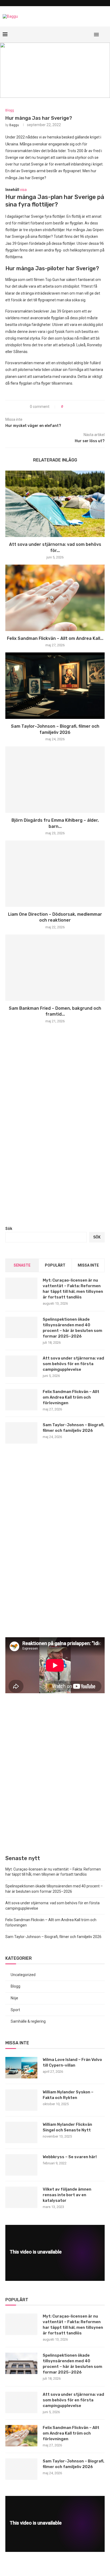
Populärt (55, 1265)
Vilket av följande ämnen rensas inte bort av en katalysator (67, 2195)
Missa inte (88, 1265)
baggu (14, 125)
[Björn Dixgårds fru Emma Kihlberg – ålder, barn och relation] (55, 780)
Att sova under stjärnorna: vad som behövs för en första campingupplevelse (73, 1364)
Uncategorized (23, 1975)
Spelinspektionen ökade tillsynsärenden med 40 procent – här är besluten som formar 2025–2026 (72, 1328)
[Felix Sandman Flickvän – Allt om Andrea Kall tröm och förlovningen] (55, 598)
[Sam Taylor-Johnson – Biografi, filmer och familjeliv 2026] (55, 686)
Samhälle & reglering (28, 2021)
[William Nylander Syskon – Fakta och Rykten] (21, 2100)
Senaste (22, 1265)
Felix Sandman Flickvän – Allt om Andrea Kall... (55, 638)
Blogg (10, 110)
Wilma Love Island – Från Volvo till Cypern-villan (72, 2062)
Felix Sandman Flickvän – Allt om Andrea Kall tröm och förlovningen (71, 1397)
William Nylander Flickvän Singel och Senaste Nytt (67, 2127)
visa (23, 190)
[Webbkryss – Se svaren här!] (21, 2165)
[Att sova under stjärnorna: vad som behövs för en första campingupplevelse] (55, 504)
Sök (9, 1229)
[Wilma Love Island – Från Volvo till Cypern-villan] (21, 2068)
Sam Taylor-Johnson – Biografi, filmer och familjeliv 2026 (74, 1428)
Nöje (14, 1998)
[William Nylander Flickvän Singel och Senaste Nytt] (21, 2132)
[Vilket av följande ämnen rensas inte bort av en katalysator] (21, 2197)
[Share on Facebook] (69, 407)
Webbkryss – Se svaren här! (70, 2157)
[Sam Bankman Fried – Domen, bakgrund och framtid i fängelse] (55, 968)
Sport (15, 2010)
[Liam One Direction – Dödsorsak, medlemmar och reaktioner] (55, 874)
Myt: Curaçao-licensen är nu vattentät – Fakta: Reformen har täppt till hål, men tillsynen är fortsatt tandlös (73, 1289)
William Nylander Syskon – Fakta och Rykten (68, 2095)
